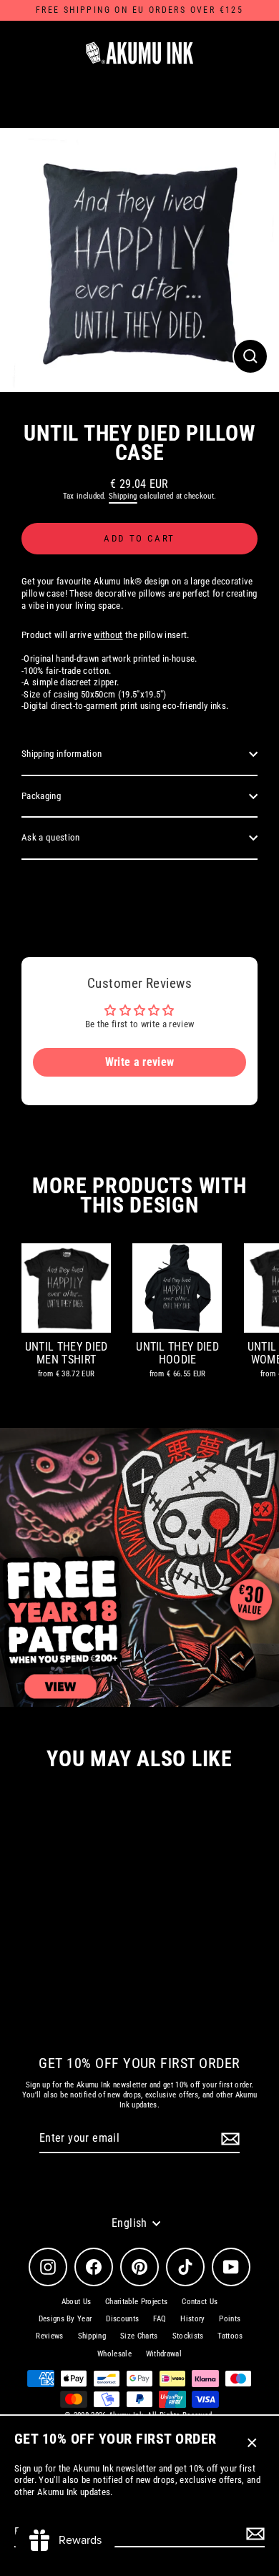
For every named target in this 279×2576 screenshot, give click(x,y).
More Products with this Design (139, 1195)
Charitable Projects (136, 2302)
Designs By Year (65, 2319)
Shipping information (62, 754)
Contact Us (200, 2302)
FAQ (160, 2319)
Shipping (123, 496)
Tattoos (230, 2336)
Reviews (49, 2336)
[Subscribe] (253, 2533)
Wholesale (114, 2354)
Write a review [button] (139, 1062)
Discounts (122, 2319)
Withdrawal (164, 2354)
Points (230, 2319)
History (192, 2319)
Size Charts (139, 2336)
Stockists (188, 2336)
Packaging (41, 796)
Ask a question (50, 837)
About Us (77, 2302)
